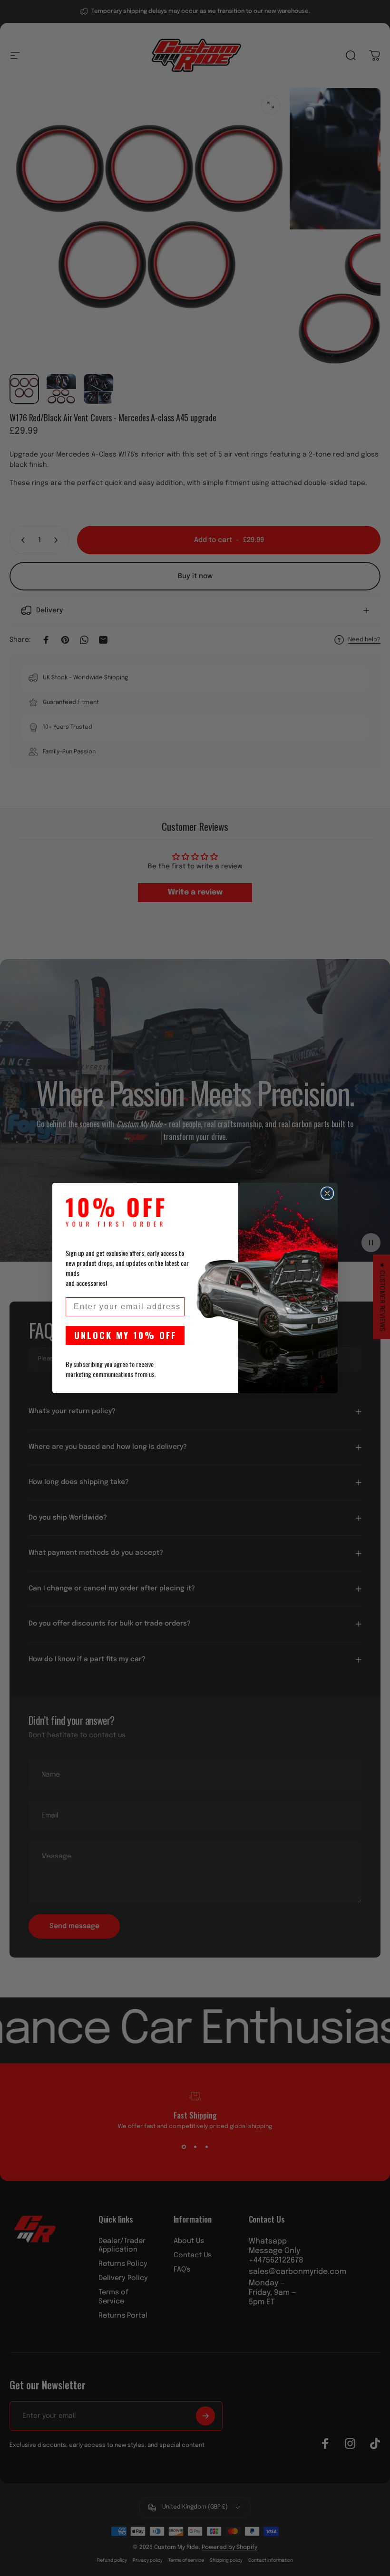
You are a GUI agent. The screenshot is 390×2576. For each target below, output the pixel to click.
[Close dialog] (327, 1193)
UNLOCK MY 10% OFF (125, 1335)
